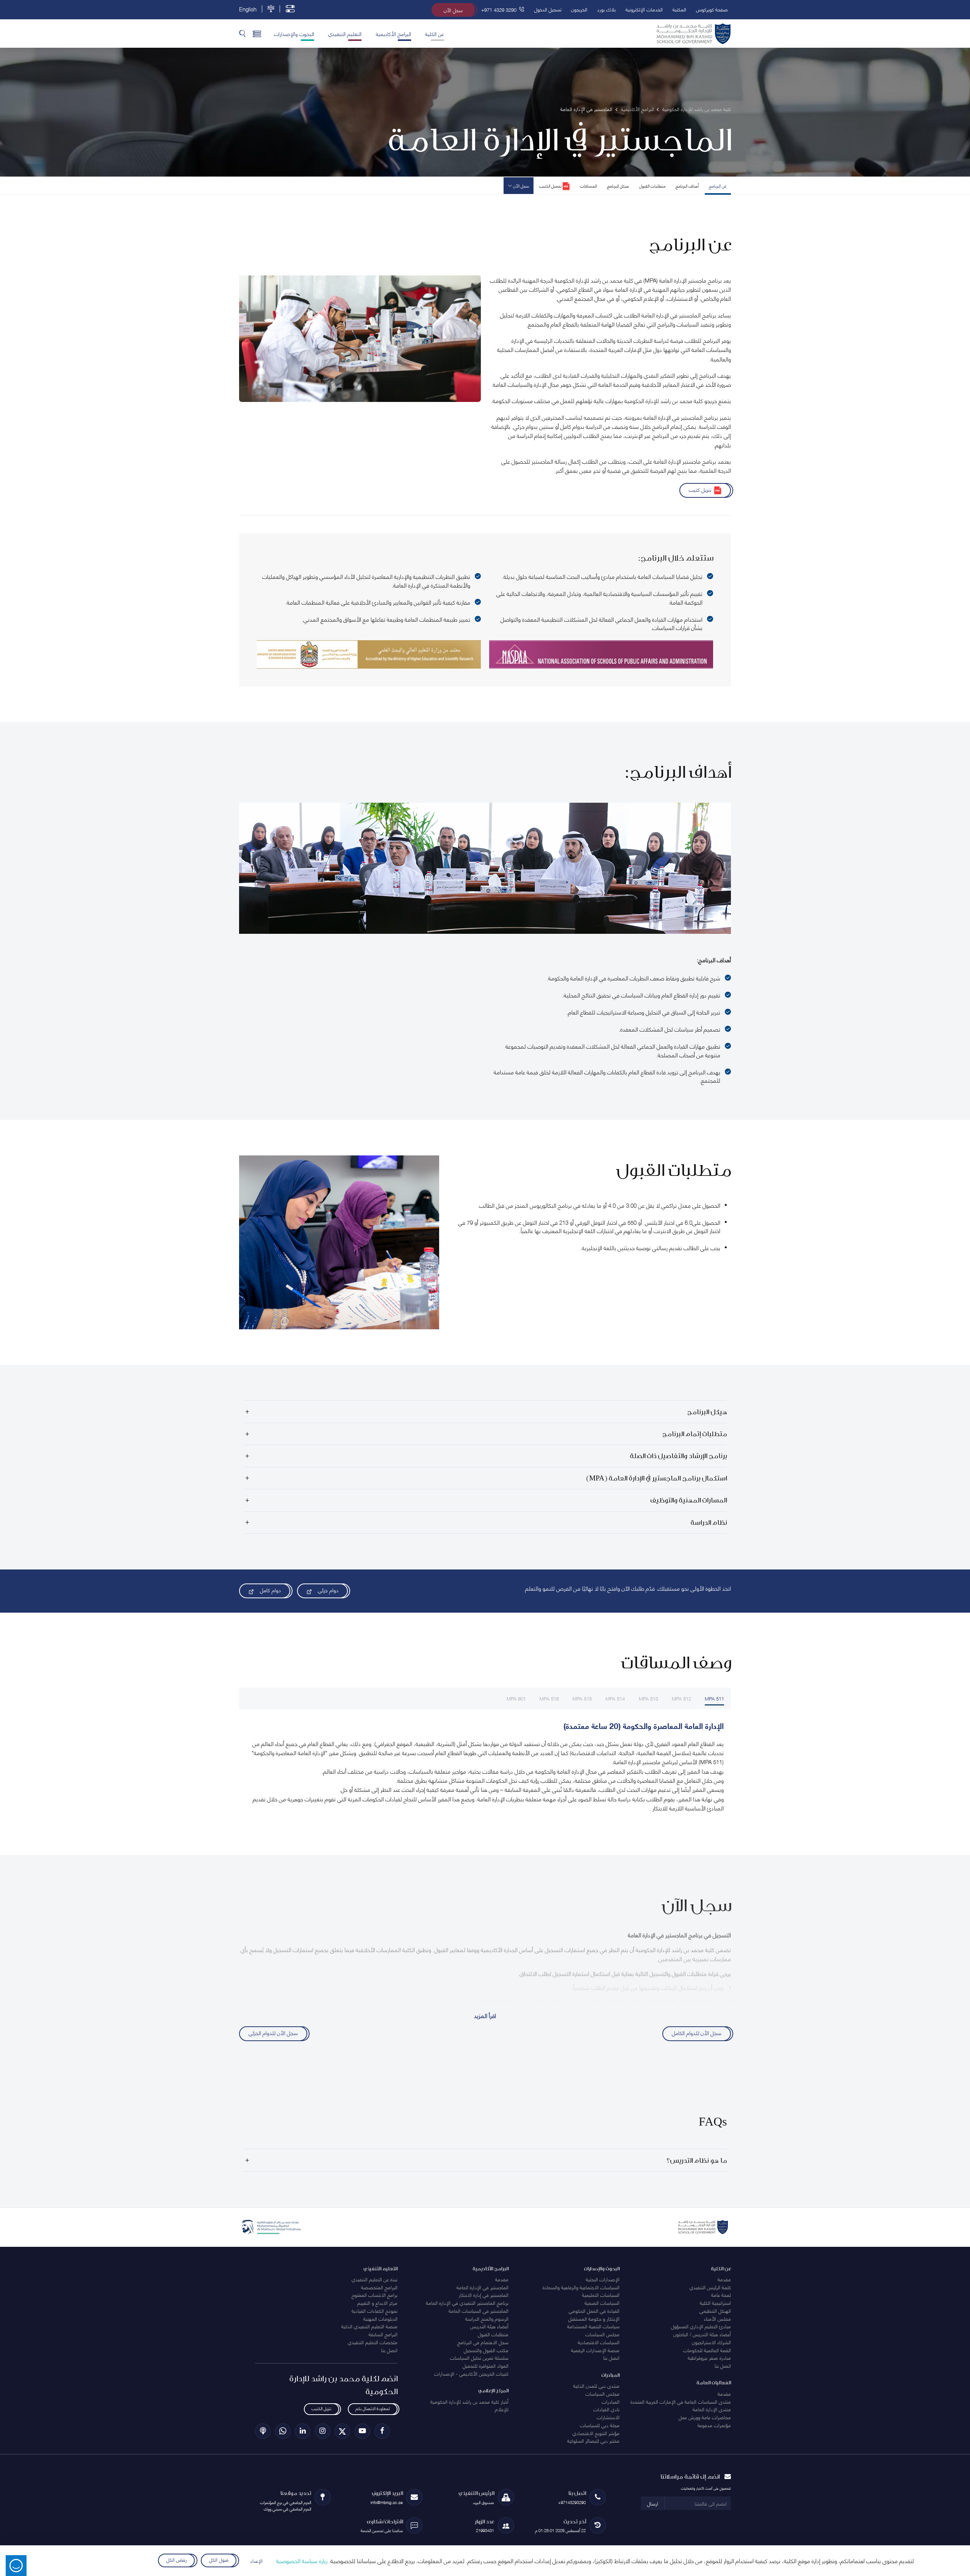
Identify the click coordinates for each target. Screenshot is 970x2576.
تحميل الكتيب (551, 185)
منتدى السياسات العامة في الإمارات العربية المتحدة (681, 2401)
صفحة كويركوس (712, 9)
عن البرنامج (718, 185)
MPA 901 (516, 1698)
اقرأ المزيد (485, 2015)
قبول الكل (219, 2559)
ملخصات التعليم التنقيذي (373, 2342)
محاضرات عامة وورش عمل (705, 2417)
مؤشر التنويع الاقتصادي (596, 2433)
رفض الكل (176, 2559)
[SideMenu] (257, 33)
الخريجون (579, 9)
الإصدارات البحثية (603, 2279)
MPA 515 (582, 1698)
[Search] (242, 33)
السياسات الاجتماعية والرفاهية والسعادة (581, 2287)
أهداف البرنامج (687, 185)
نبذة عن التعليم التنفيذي (375, 2279)
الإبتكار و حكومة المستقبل (594, 2318)
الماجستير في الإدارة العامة (483, 2287)
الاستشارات (608, 2417)
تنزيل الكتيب (321, 2408)
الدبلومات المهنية (380, 2318)
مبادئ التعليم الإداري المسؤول (701, 2326)
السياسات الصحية (602, 2302)
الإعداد (256, 2560)
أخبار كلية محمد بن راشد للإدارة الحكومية (469, 2401)
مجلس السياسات (602, 2334)
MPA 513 (648, 1698)
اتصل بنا (723, 2365)
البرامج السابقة (383, 2334)
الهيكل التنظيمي (715, 2310)
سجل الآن (453, 10)
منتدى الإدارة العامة (712, 2409)
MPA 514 (615, 1698)
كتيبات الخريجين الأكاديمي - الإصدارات (471, 2373)
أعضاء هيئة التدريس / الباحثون (702, 2334)
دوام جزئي (328, 1590)
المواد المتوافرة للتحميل (486, 2365)
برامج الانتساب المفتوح (375, 2295)
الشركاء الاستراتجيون (711, 2342)
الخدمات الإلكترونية (644, 9)
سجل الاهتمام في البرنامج (483, 2342)
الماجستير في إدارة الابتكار (484, 2295)
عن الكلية (435, 33)
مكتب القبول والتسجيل (486, 2350)
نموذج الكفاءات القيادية (375, 2310)
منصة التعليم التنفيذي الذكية (369, 2326)
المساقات (588, 185)
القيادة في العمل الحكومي (594, 2310)
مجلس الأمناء (717, 2318)
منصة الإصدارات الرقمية (595, 2350)
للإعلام (502, 2409)
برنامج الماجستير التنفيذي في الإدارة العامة (467, 2302)
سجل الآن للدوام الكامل (697, 2032)
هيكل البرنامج (618, 185)
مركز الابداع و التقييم (377, 2302)
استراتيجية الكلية (715, 2302)
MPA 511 (714, 1698)
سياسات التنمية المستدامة (593, 2326)
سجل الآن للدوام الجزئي (273, 2032)
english (248, 9)
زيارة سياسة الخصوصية (302, 2560)
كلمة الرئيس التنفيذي (710, 2287)
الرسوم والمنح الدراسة (487, 2318)
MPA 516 (549, 1698)
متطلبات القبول (652, 185)
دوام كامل (270, 1590)
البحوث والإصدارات (294, 33)
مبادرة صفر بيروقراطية (709, 2357)
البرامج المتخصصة (379, 2287)
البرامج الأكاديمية (393, 33)
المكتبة (679, 9)
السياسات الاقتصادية (599, 2342)
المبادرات (611, 2401)
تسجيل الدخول (548, 9)
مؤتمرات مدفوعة (714, 2425)
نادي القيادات (606, 2409)
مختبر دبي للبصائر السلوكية (593, 2440)
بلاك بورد (606, 9)
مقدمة (724, 2279)
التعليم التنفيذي (345, 33)
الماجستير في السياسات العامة (479, 2310)
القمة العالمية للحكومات (707, 2350)
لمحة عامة (721, 2295)
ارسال (653, 2503)
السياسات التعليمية (601, 2295)
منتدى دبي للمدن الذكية (596, 2385)
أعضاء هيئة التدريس (489, 2326)
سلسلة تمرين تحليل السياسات (479, 2357)
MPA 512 (681, 1698)
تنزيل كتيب (700, 489)
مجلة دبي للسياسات (600, 2425)
